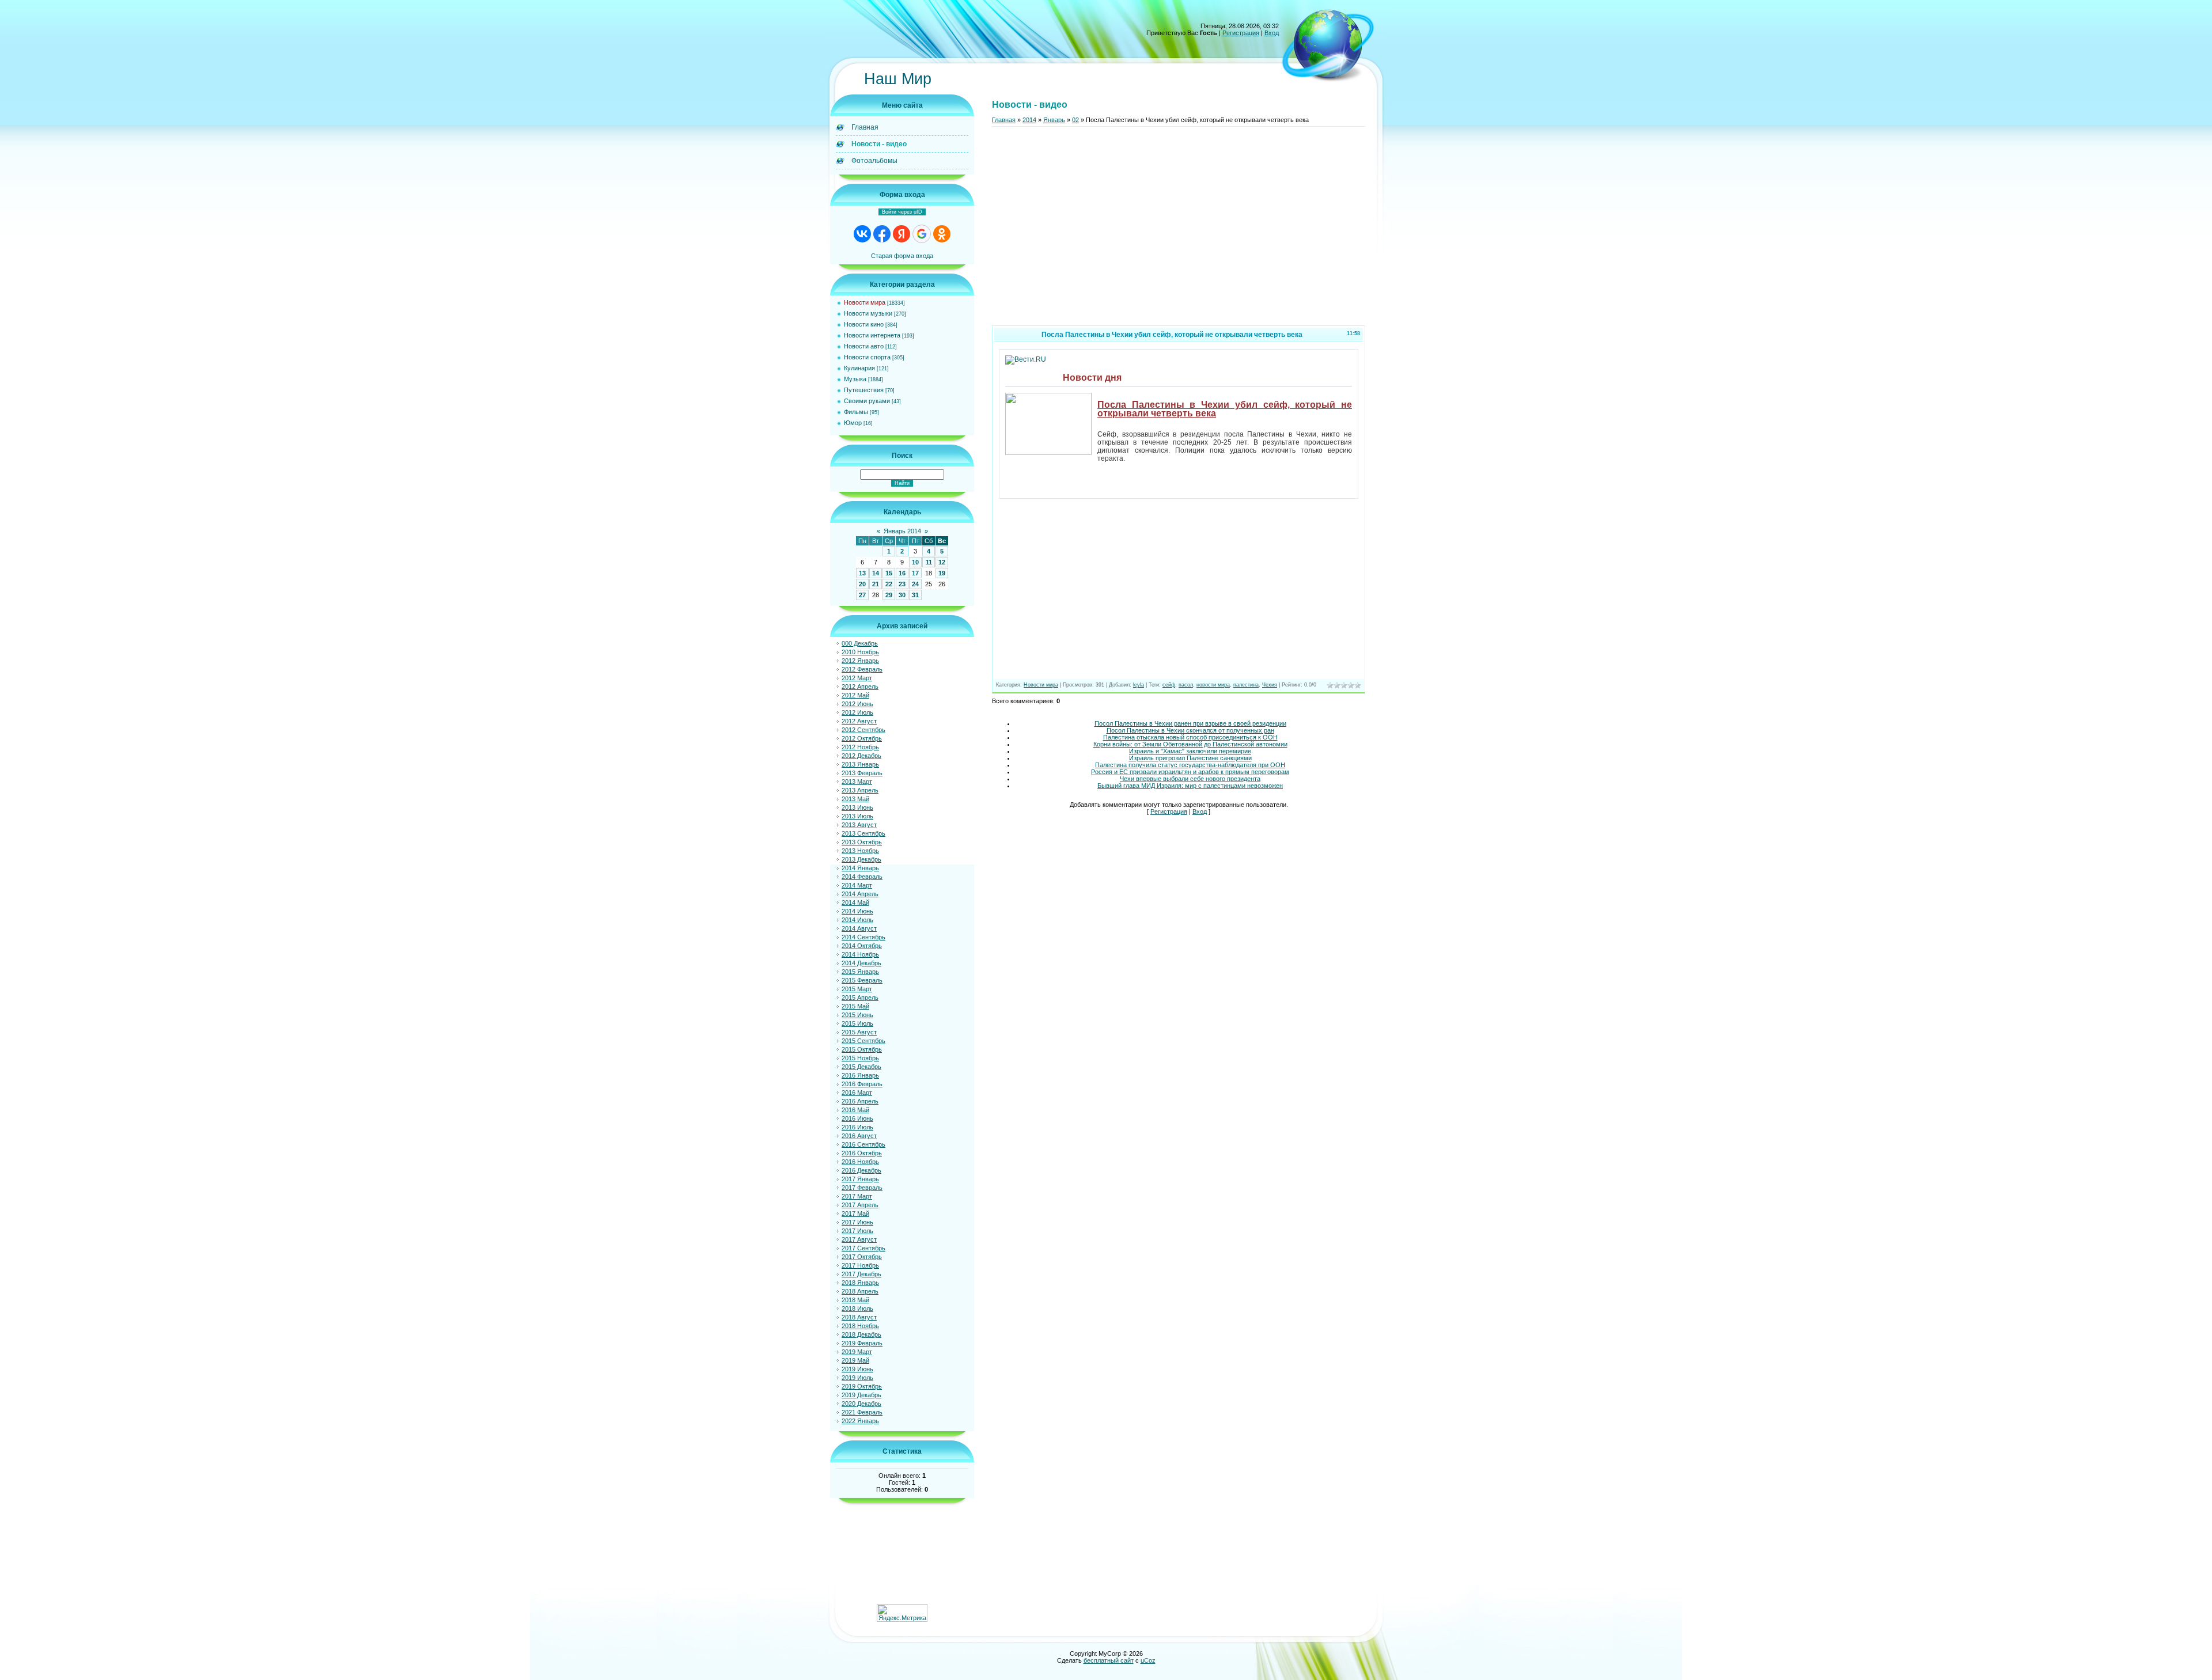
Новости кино (864, 324)
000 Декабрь (860, 643)
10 (915, 562)
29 (889, 595)
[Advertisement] (1179, 231)
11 (929, 562)
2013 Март (857, 782)
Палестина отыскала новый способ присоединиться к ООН (1190, 737)
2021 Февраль (862, 1412)
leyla (1139, 685)
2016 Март (857, 1093)
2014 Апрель (860, 894)
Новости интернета (872, 335)
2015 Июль (857, 1023)
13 (862, 573)
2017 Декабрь (861, 1274)
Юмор (853, 423)
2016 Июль (857, 1127)
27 (862, 595)
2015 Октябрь (862, 1049)
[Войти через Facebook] (882, 234)
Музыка (855, 379)
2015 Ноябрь (860, 1058)
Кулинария (859, 368)
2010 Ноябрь (860, 652)
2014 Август (859, 928)
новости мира (1213, 685)
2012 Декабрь (861, 756)
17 (915, 573)
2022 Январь (860, 1421)
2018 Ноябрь (860, 1326)
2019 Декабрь (861, 1395)
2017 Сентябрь (863, 1248)
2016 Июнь (857, 1118)
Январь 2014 (902, 531)
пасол (1186, 685)
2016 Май (855, 1110)
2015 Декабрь (861, 1067)
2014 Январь (860, 868)
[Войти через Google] (922, 234)
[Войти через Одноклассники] (942, 234)
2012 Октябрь (862, 738)
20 (862, 584)
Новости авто (864, 346)
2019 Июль (857, 1378)
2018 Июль (857, 1309)
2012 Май (855, 695)
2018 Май (855, 1300)
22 (889, 584)
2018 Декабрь (861, 1334)
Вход (1272, 33)
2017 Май (855, 1213)
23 (902, 584)
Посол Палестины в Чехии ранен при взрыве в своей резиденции (1190, 723)
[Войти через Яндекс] (902, 234)
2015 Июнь (857, 1015)
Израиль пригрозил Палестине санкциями (1190, 758)
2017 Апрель (860, 1205)
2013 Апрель (860, 790)
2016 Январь (860, 1075)
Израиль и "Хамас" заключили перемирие (1190, 751)
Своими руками (867, 401)
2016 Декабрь (861, 1170)
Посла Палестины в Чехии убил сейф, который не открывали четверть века (1225, 409)
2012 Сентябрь (863, 730)
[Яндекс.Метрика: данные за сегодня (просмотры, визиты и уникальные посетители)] (902, 1613)
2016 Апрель (860, 1101)
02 (1075, 120)
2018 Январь (860, 1283)
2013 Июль (857, 816)
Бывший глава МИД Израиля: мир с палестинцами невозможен (1190, 786)
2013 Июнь (857, 807)
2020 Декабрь (861, 1404)
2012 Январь (860, 661)
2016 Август (859, 1136)
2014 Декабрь (861, 963)
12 (942, 562)
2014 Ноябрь (860, 954)
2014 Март (857, 885)
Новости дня (1092, 378)
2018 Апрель (860, 1291)
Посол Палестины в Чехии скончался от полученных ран (1190, 730)
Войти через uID (902, 212)
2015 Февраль (862, 980)
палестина (1246, 685)
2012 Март (857, 678)
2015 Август (859, 1032)
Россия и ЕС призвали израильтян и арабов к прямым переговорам (1190, 772)
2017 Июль (857, 1231)
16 (902, 573)
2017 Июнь (857, 1222)
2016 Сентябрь (863, 1144)
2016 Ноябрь (860, 1162)
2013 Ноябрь (860, 851)
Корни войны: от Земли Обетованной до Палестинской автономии (1190, 744)
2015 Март (857, 989)
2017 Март (857, 1196)
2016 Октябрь (862, 1153)
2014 (1029, 120)
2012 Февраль (862, 669)
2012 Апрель (860, 687)
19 (942, 573)
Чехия (1270, 685)
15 (889, 573)
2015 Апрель (860, 998)
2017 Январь (860, 1179)
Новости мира (865, 302)
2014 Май (855, 902)
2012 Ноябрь (860, 747)
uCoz (1148, 1660)
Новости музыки (868, 313)
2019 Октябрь (862, 1386)
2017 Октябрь (862, 1257)
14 (876, 573)
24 (915, 584)
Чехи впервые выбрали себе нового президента (1190, 779)
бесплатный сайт (1109, 1660)
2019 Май (855, 1360)
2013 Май (855, 799)
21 (876, 584)
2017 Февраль (862, 1188)
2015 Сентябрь (863, 1041)
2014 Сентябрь (863, 937)
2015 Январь (860, 972)
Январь (1054, 120)
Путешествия (864, 390)
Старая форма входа (902, 256)
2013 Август (859, 825)
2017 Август (859, 1239)
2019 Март (857, 1352)
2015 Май (855, 1006)
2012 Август (859, 721)
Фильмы (856, 412)
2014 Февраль (862, 877)
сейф (1169, 685)
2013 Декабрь (861, 859)
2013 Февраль (862, 773)
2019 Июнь (857, 1369)
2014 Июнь (857, 911)
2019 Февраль (862, 1343)
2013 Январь (860, 764)
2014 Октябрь (862, 946)
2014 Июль (857, 920)
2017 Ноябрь (860, 1265)
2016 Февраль (862, 1084)
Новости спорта (867, 357)
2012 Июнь (857, 704)
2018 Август (859, 1317)
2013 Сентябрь (863, 833)
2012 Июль (857, 712)
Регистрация (1241, 33)
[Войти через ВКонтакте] (862, 234)
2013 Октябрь (862, 842)
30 (902, 595)
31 (915, 595)
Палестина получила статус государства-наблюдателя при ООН (1190, 765)
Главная (1004, 120)
